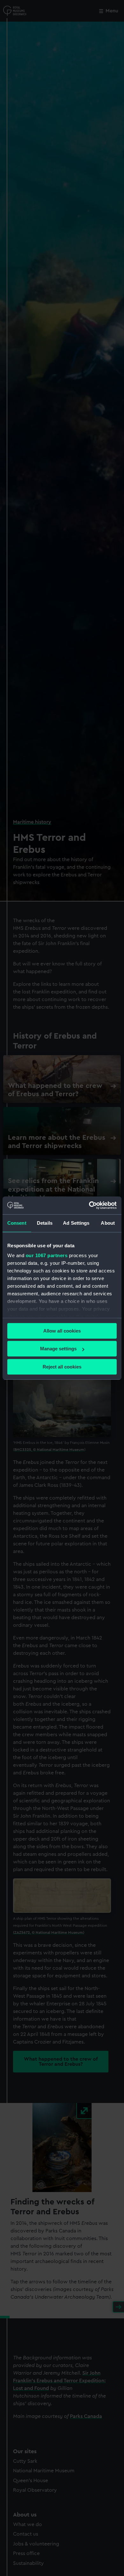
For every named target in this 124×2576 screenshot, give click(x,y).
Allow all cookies (62, 1331)
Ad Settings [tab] (76, 1223)
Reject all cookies (62, 1367)
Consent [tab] (17, 1223)
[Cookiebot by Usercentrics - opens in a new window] (89, 1205)
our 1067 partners (47, 1255)
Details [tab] (45, 1223)
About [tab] (108, 1223)
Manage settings (58, 1349)
